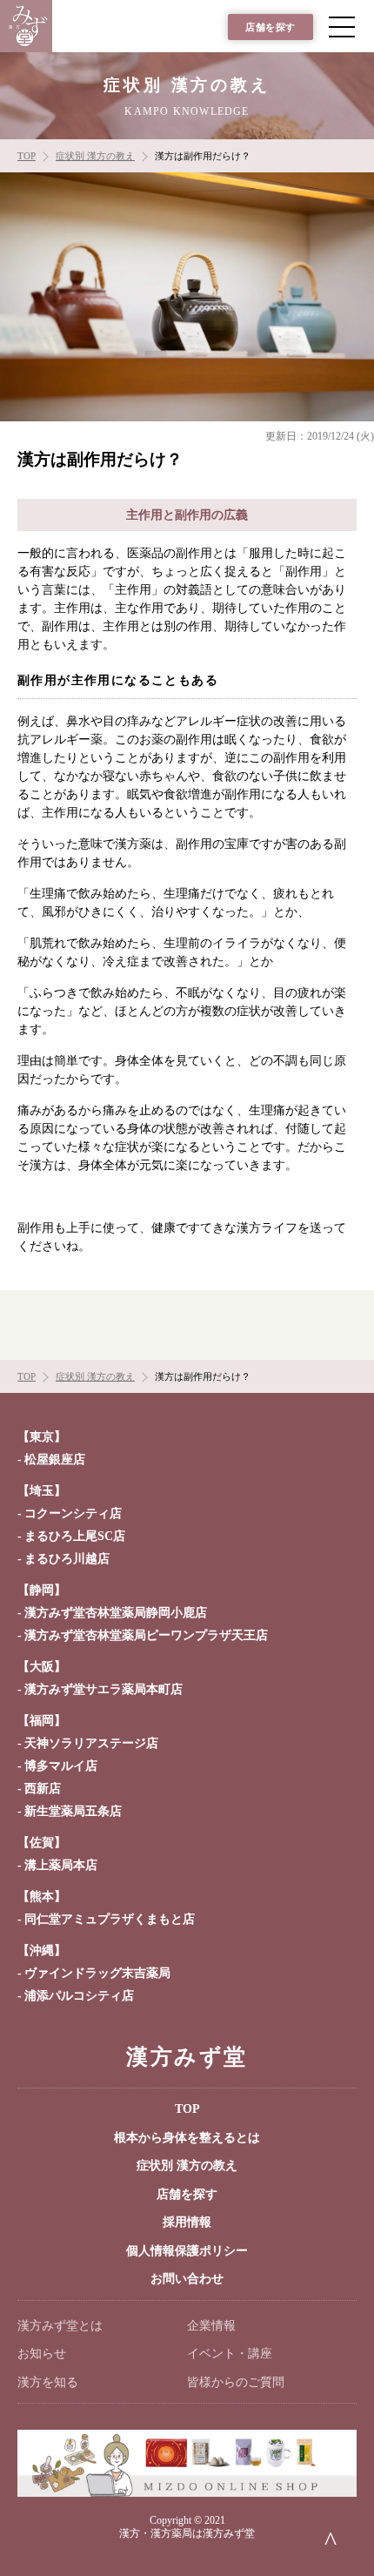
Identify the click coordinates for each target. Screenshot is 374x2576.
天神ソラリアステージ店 (91, 1743)
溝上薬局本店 (61, 1865)
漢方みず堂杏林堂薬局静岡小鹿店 (116, 1613)
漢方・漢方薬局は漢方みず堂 (187, 2533)
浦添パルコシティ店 (79, 1996)
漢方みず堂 (187, 2057)
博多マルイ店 (61, 1766)
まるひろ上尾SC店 (75, 1536)
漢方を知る (48, 2382)
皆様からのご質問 (236, 2382)
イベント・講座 (230, 2354)
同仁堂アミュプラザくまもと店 (110, 1919)
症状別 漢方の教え (187, 2166)
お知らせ (42, 2354)
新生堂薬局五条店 (73, 1811)
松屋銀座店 (55, 1460)
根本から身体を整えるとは (187, 2138)
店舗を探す (270, 27)
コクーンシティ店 (73, 1513)
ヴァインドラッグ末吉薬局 (97, 1973)
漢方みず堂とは (60, 2326)
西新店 (43, 1789)
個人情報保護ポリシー (187, 2251)
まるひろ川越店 (67, 1559)
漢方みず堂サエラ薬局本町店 (104, 1689)
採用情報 (187, 2222)
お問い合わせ (187, 2279)
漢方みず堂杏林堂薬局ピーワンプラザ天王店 (146, 1635)
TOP (187, 2109)
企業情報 (211, 2326)
